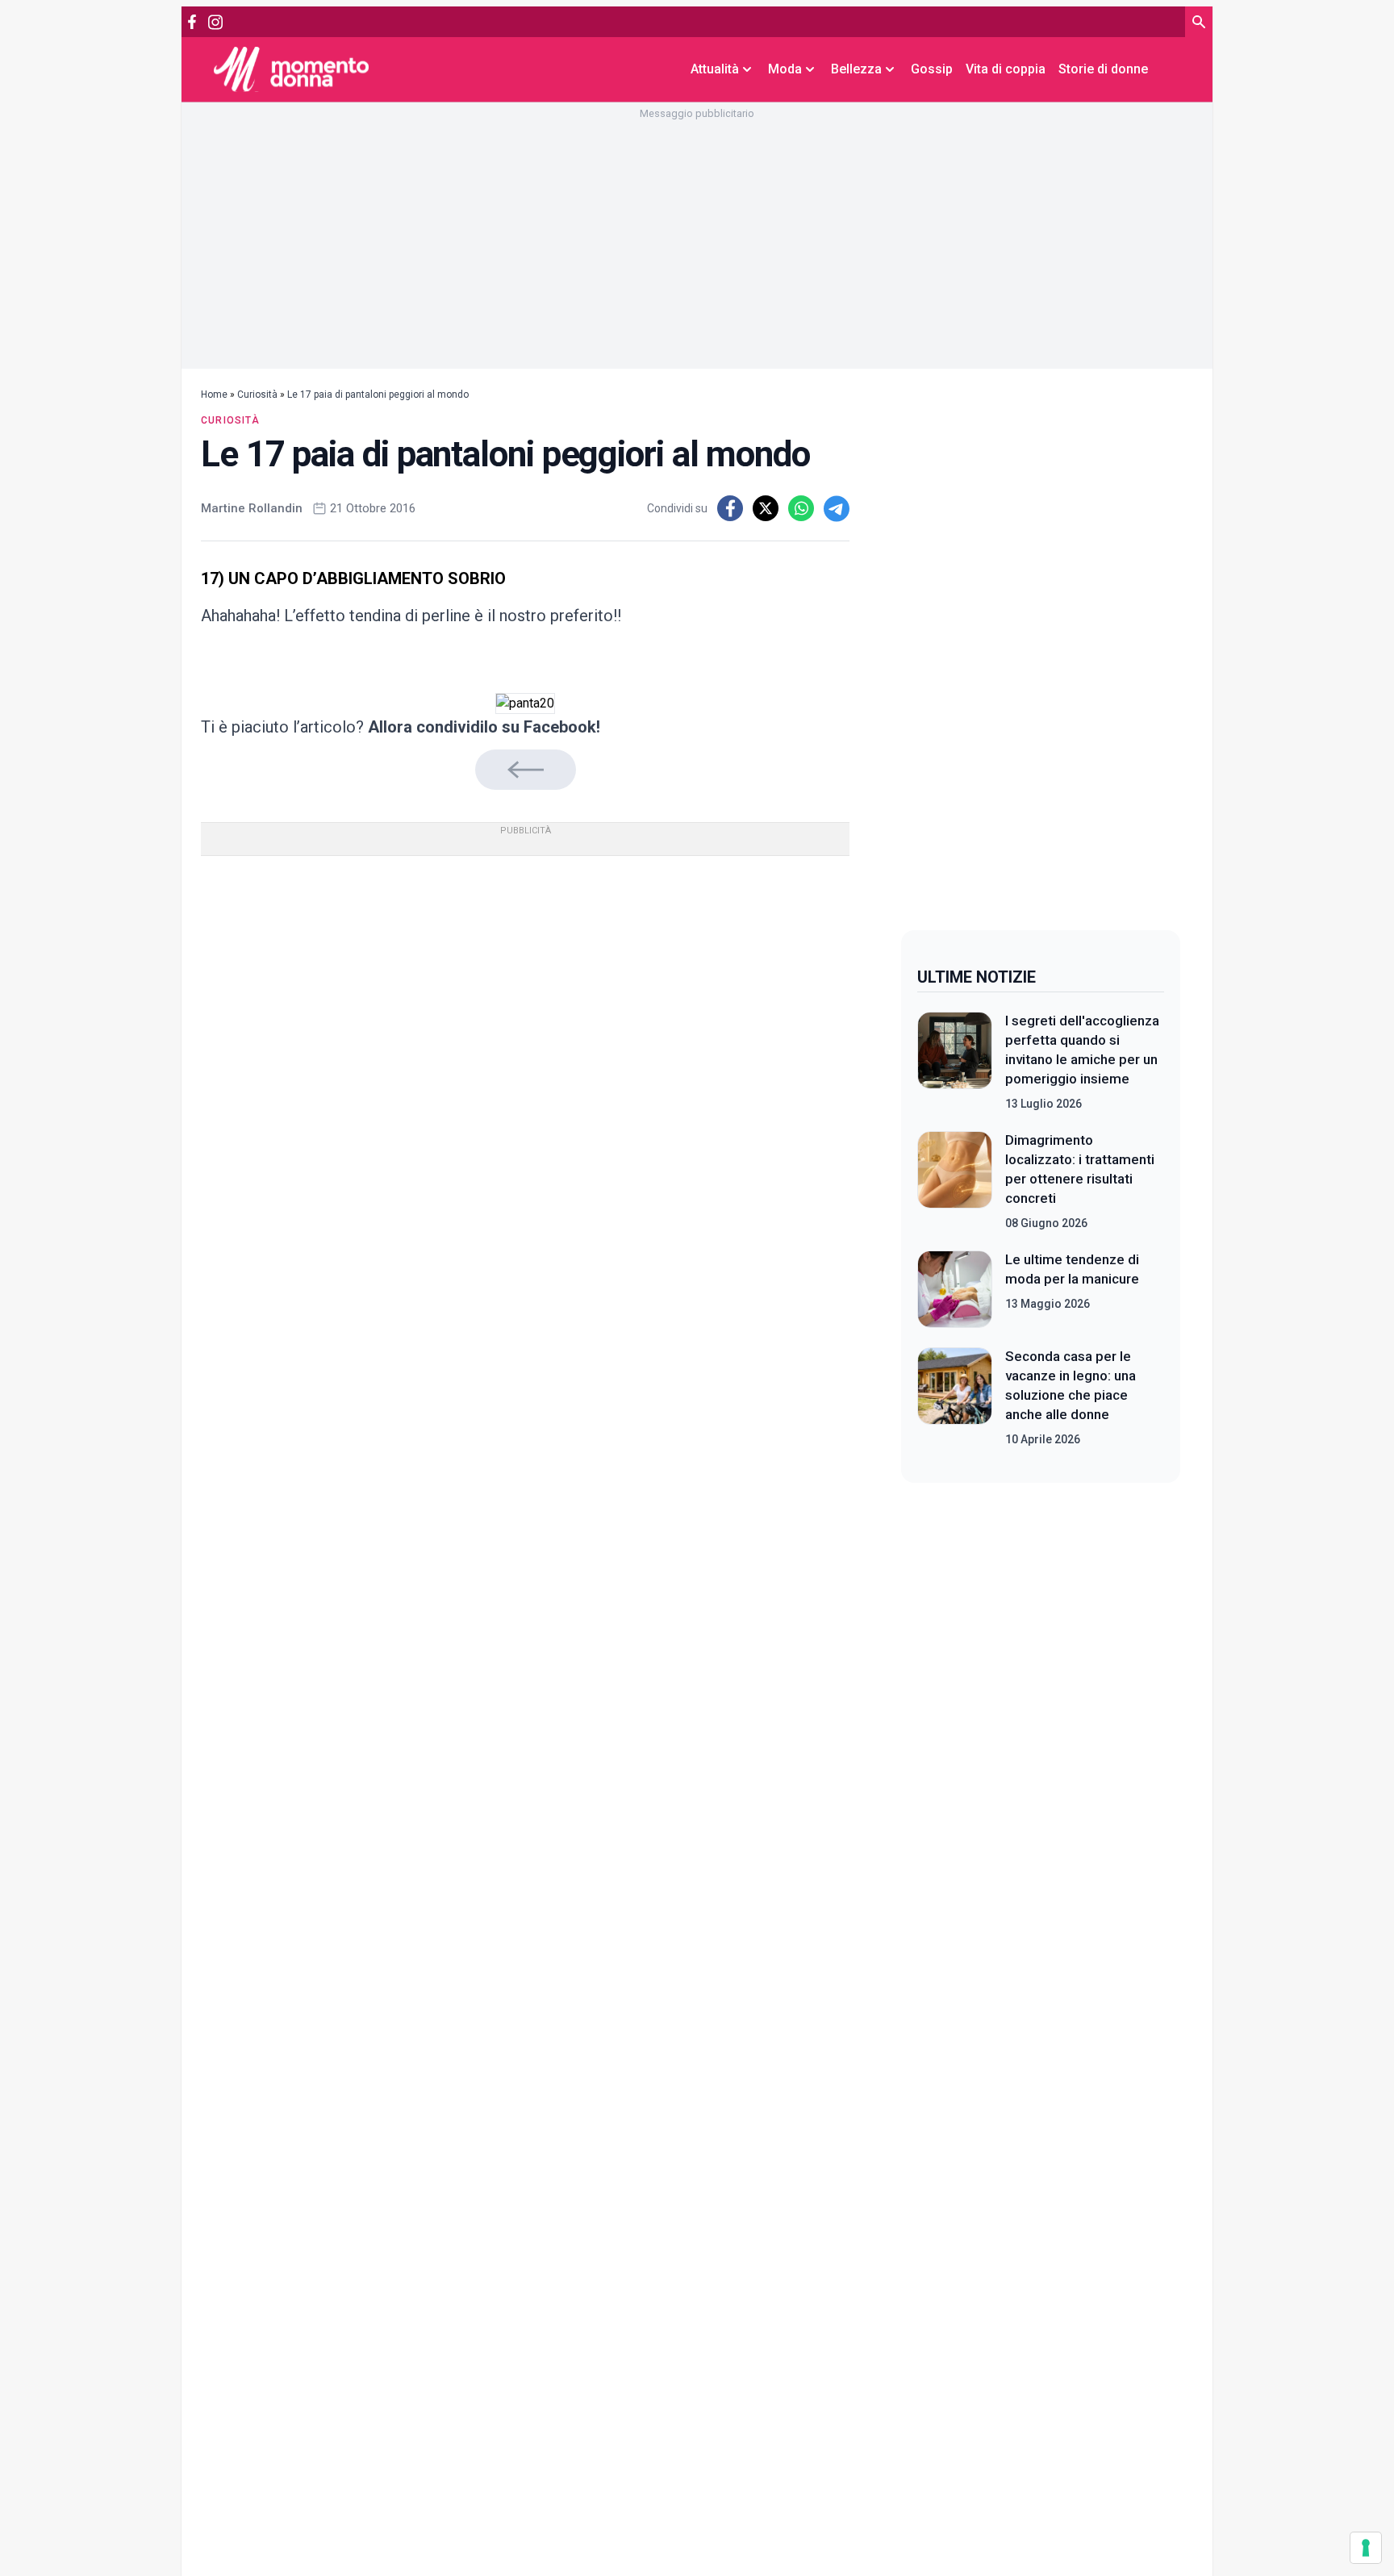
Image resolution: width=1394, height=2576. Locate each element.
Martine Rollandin (252, 508)
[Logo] (291, 69)
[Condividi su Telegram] (837, 508)
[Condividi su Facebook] (730, 508)
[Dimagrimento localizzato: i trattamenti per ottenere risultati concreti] (955, 1181)
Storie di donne (1103, 69)
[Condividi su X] (766, 508)
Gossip (932, 69)
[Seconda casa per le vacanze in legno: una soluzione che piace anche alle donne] (955, 1397)
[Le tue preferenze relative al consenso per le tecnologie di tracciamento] (1366, 2548)
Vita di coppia (1006, 69)
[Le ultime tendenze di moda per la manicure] (955, 1289)
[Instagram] (215, 22)
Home (214, 395)
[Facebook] (192, 22)
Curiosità (257, 395)
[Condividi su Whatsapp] (801, 508)
